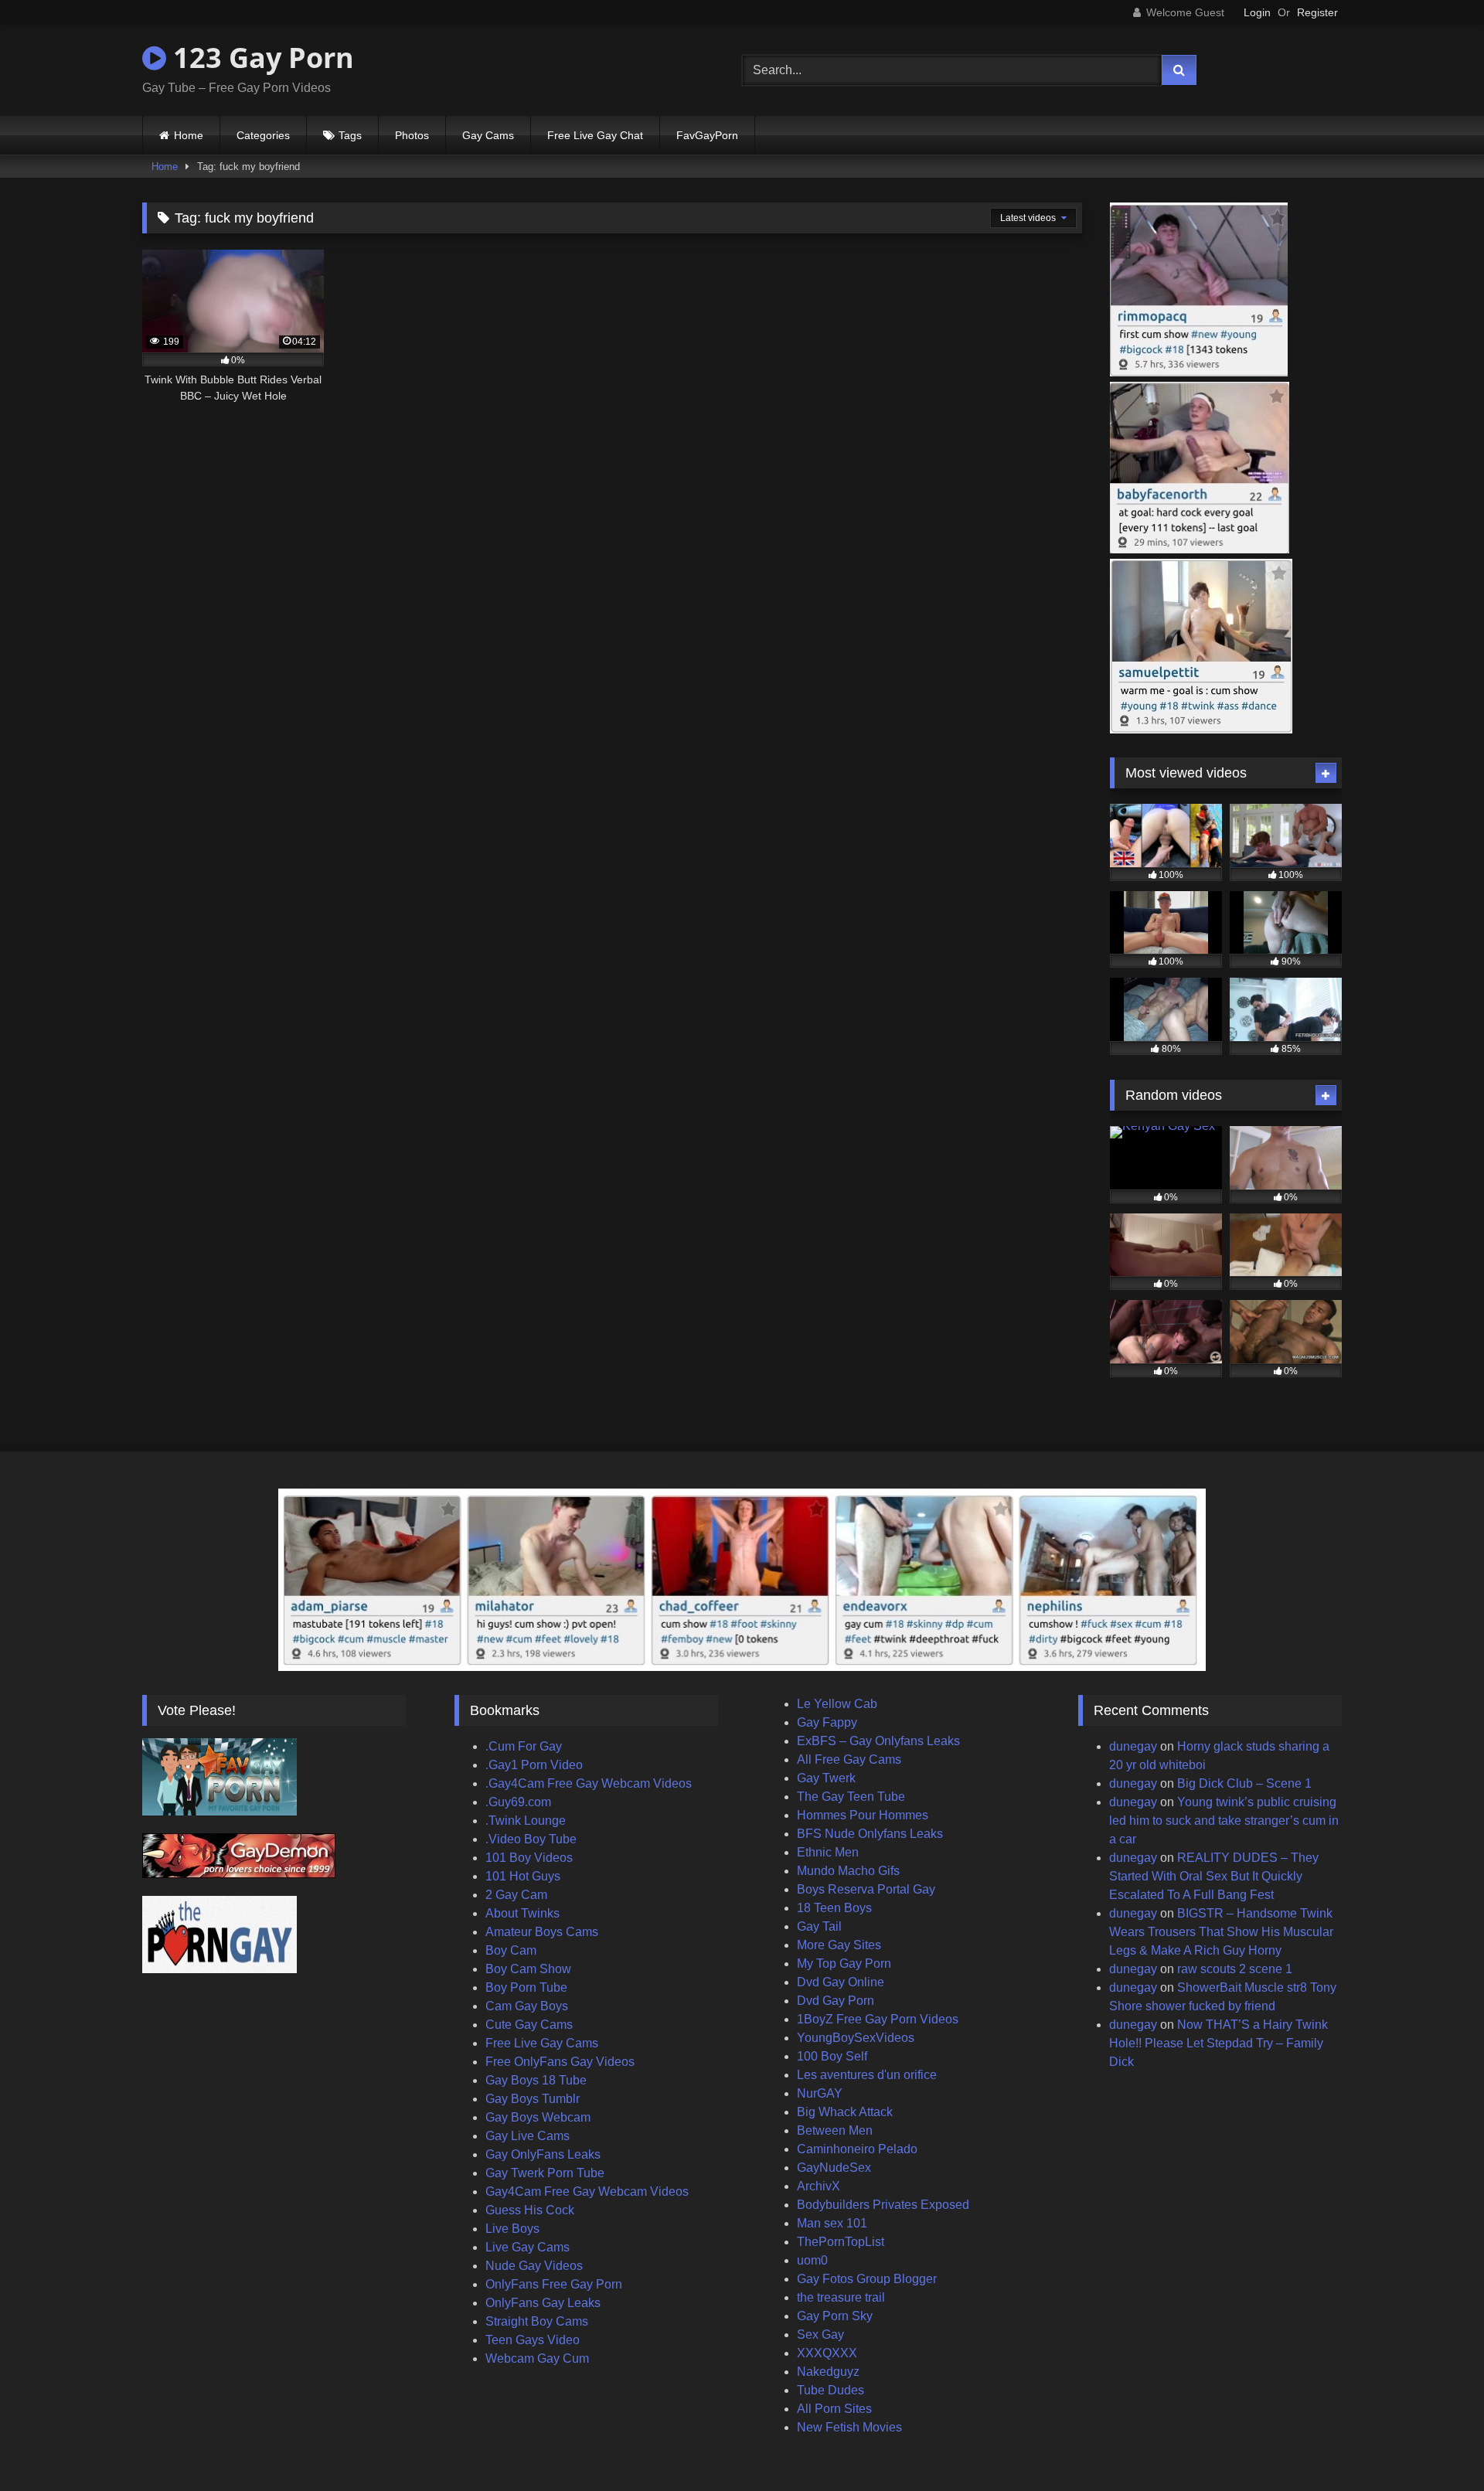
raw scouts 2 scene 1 (1235, 1969)
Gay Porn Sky (835, 2316)
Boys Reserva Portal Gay (866, 1889)
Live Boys (512, 2229)
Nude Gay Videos (534, 2266)
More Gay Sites (839, 1945)
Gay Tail (819, 1926)
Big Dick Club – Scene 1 (1244, 1783)
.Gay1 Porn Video (534, 1765)
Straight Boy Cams (537, 2321)
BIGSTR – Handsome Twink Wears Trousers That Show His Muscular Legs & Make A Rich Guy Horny (1221, 1932)
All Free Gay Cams (849, 1759)
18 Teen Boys (834, 1908)
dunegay (1133, 1746)
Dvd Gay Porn (836, 2001)
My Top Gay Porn (844, 1964)
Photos (412, 135)
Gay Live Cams (528, 2136)
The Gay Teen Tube (851, 1797)
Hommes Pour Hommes (863, 1815)
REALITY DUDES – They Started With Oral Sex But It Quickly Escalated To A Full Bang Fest (1214, 1876)
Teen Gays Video (533, 2340)
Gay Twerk (826, 1778)
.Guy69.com (518, 1802)
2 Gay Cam (516, 1895)
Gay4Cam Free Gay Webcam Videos (587, 2192)
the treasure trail (841, 2297)
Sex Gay (820, 2334)
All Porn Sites (834, 2409)
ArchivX (819, 2186)
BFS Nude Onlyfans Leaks (870, 1834)
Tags (350, 135)
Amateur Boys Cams (542, 1932)
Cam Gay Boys (527, 2006)
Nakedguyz (828, 2372)
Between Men (835, 2130)
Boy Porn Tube (526, 1987)
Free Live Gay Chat (595, 135)
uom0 (812, 2260)
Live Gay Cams (528, 2247)
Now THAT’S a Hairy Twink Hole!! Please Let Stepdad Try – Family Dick (1219, 2043)
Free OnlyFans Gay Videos (560, 2062)
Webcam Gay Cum (537, 2358)
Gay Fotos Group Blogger (867, 2279)
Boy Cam (511, 1950)
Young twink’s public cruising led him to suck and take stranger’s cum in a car (1224, 1821)
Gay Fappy (827, 1722)
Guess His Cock (530, 2210)
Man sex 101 (832, 2223)
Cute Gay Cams (529, 2025)
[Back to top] (1436, 2445)
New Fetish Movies (849, 2427)
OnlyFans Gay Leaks (543, 2303)
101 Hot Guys (523, 1876)
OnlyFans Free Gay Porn (554, 2284)
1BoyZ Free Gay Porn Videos (878, 2019)
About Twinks (522, 1913)
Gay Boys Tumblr (533, 2099)
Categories (263, 135)
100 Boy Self (832, 2056)
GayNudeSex (834, 2168)
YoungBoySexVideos (856, 2038)
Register (1317, 12)
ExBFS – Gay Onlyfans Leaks (878, 1741)
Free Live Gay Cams (542, 2043)
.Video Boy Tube (531, 1839)
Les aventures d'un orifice (867, 2075)
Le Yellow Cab (837, 1704)
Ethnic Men (828, 1852)
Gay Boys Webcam (538, 2117)
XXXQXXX (827, 2353)
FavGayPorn (707, 135)
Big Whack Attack (845, 2112)
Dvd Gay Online (841, 1982)
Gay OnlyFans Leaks (543, 2154)
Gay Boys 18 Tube (536, 2080)
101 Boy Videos (529, 1858)
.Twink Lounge (526, 1821)
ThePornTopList (841, 2242)
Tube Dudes (830, 2390)
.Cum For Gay (524, 1746)
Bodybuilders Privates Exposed (883, 2205)
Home (189, 135)
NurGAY (820, 2093)
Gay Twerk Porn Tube (545, 2173)
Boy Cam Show (528, 1969)
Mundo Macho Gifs (848, 1871)
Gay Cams (488, 135)
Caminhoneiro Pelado (857, 2149)
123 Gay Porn (260, 58)
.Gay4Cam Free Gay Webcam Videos (589, 1783)
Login (1257, 12)
